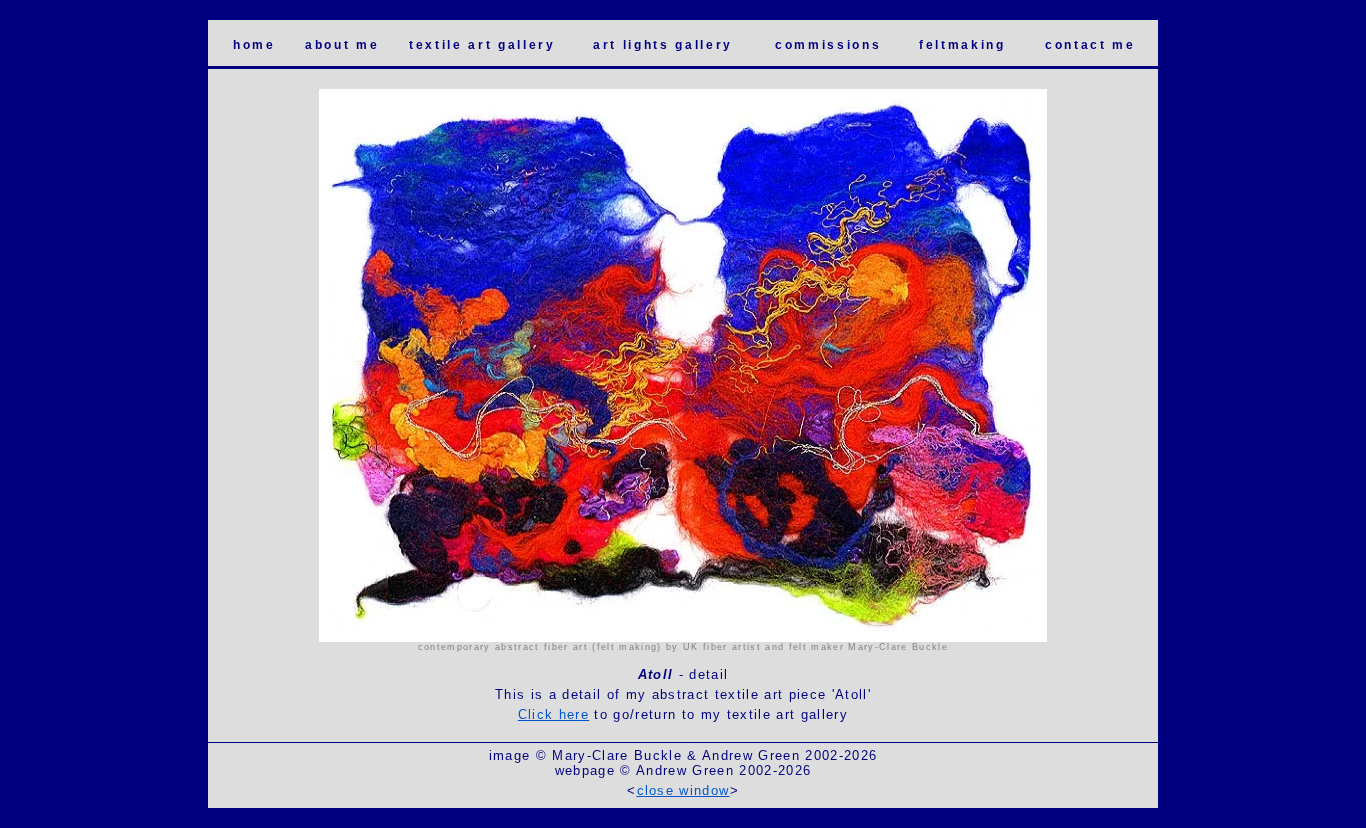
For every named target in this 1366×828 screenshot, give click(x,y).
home (254, 45)
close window (683, 790)
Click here (553, 714)
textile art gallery (482, 45)
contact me (1090, 45)
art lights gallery (663, 45)
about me (342, 45)
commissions (828, 45)
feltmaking (962, 45)
